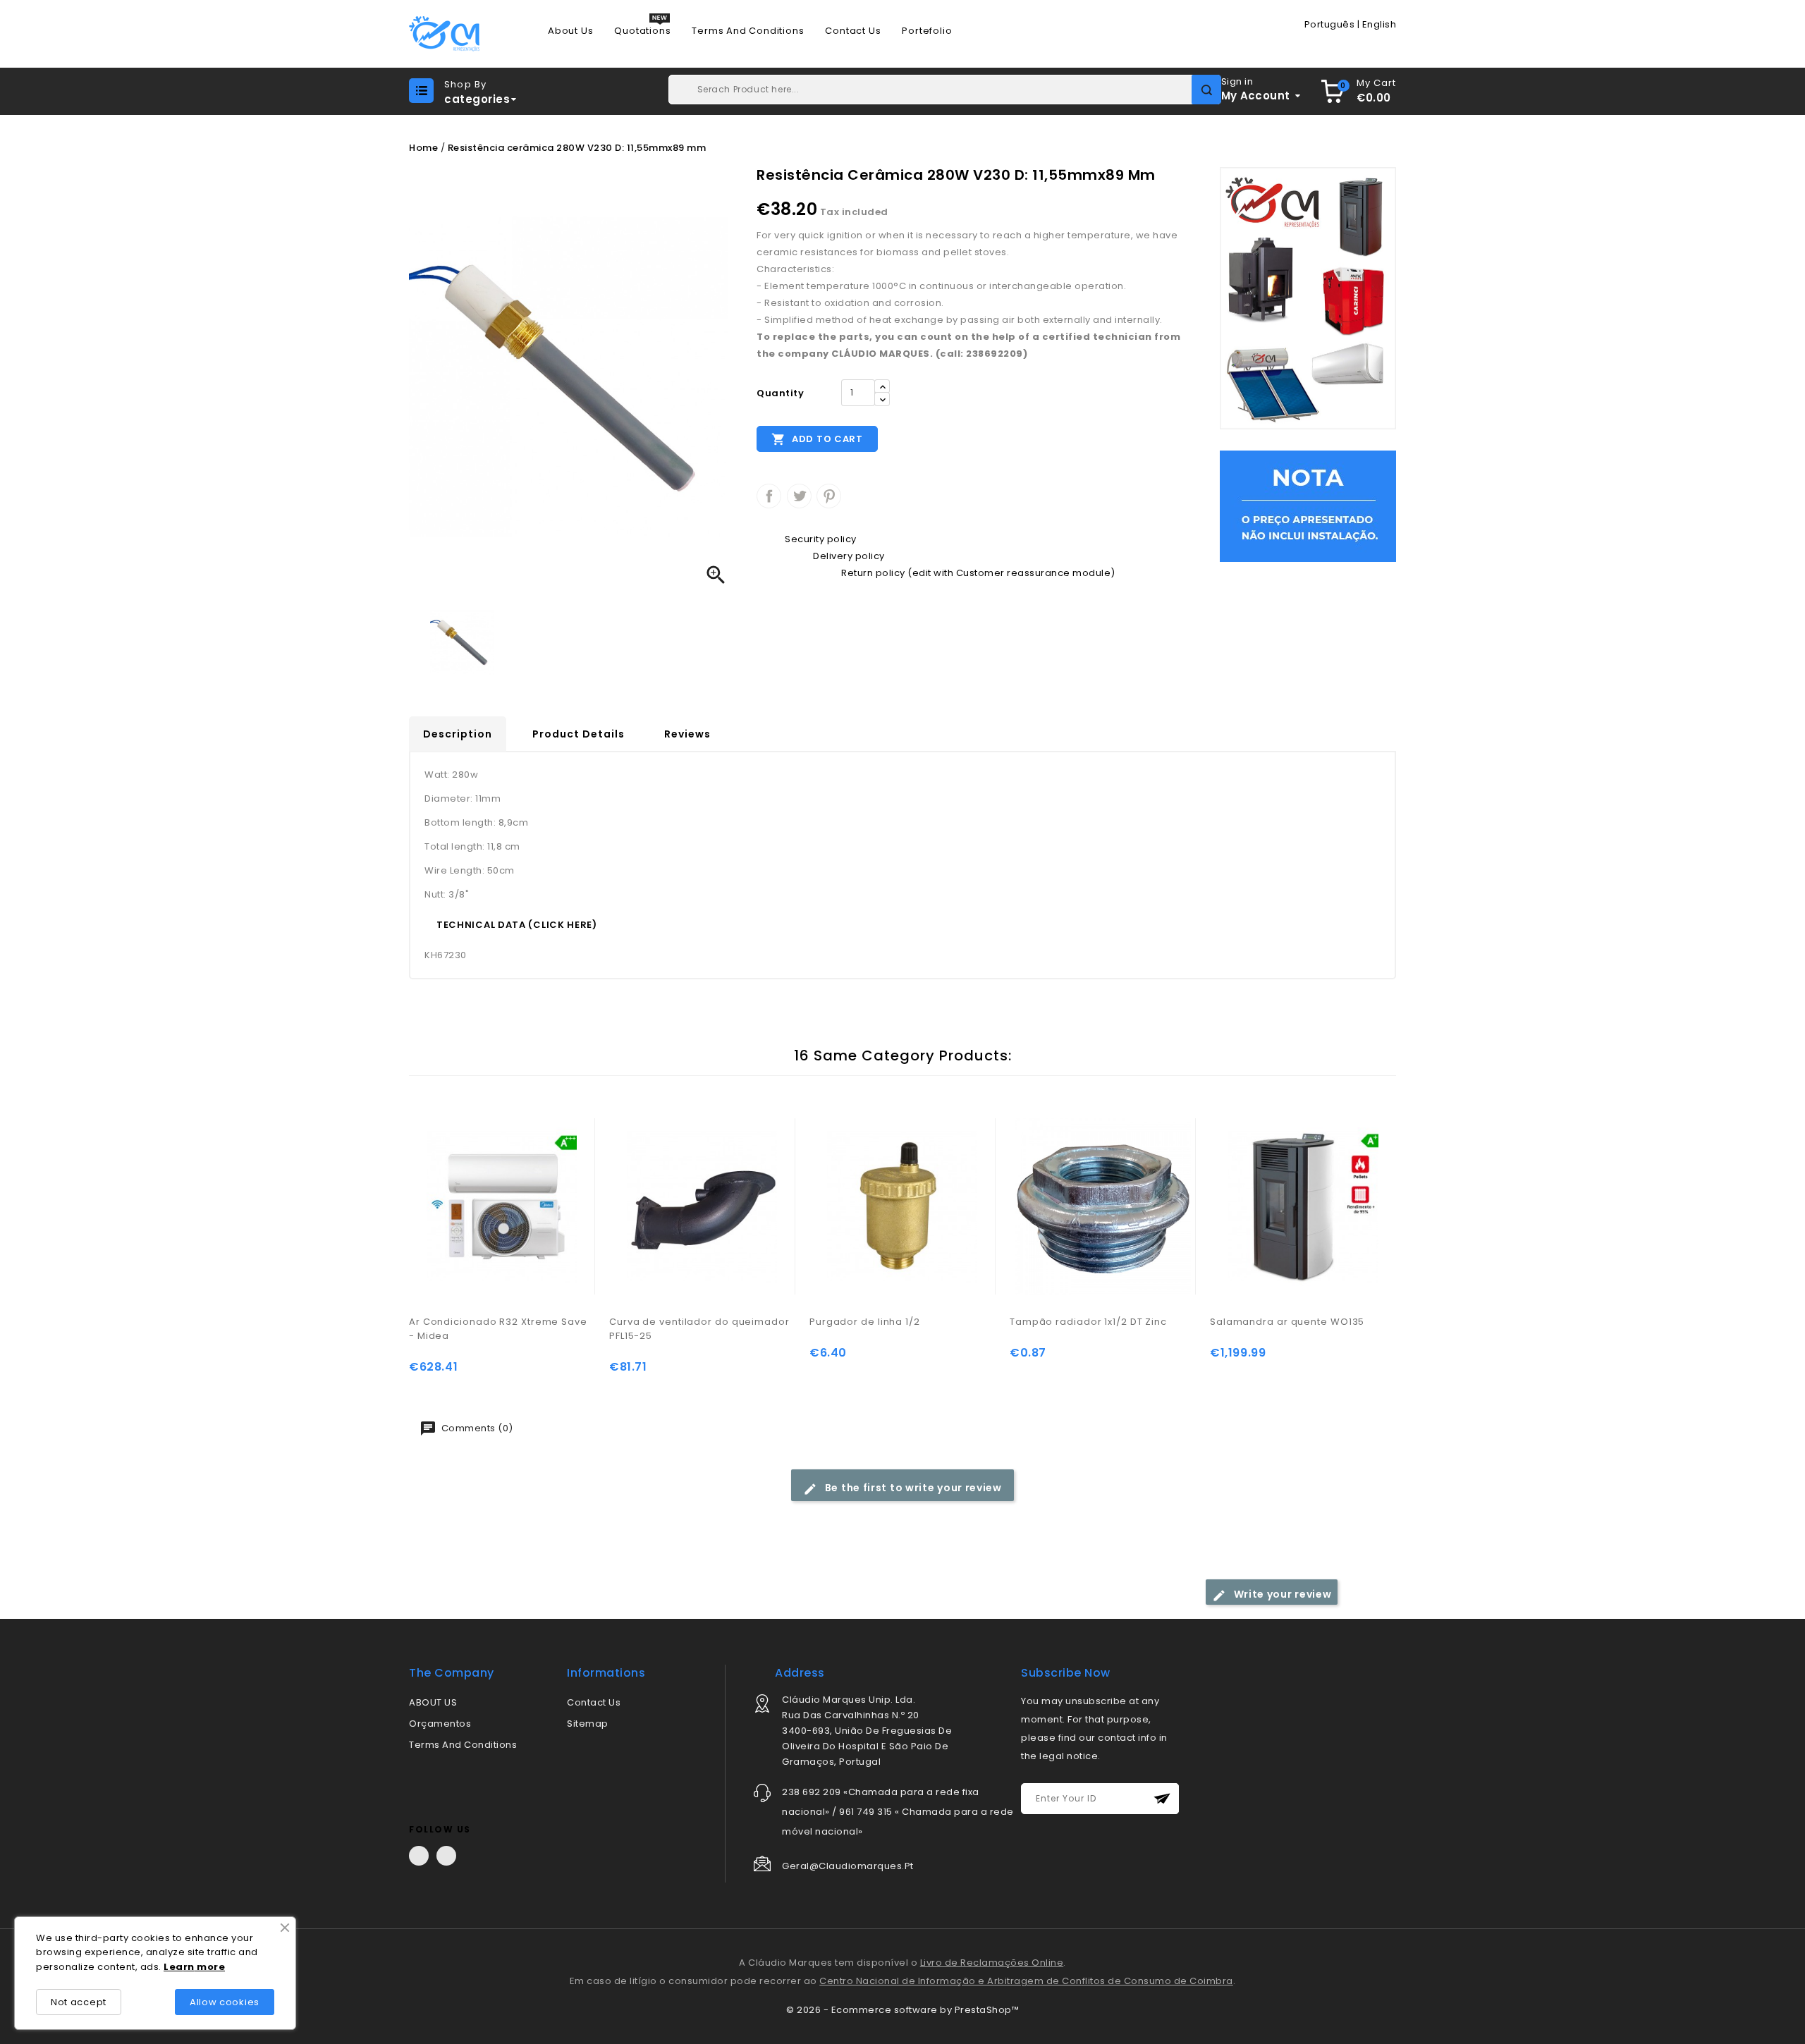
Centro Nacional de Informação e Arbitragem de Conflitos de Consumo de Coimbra (1026, 1981)
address (800, 1673)
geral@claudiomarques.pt (848, 1866)
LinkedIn (446, 1856)
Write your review (1281, 1594)
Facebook (419, 1856)
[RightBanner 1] (1308, 298)
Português (1330, 24)
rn (189, 1967)
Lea (173, 1967)
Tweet (799, 496)
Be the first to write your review (912, 1488)
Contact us (853, 31)
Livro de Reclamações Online (992, 1963)
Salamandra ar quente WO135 (1287, 1322)
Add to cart (817, 439)
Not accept (79, 2002)
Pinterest (829, 496)
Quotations (642, 31)
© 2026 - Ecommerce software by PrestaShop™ (902, 2010)
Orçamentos (440, 1724)
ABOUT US (433, 1702)
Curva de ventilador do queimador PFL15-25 (699, 1329)
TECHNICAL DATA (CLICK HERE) (517, 925)
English (1379, 24)
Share (769, 496)
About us (570, 31)
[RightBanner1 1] (1308, 506)
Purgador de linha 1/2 (865, 1322)
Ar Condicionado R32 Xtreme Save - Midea (498, 1329)
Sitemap (588, 1724)
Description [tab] (458, 734)
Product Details (579, 734)
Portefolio (927, 31)
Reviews (687, 734)
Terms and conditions (748, 31)
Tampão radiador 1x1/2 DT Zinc (1088, 1322)
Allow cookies (225, 2002)
